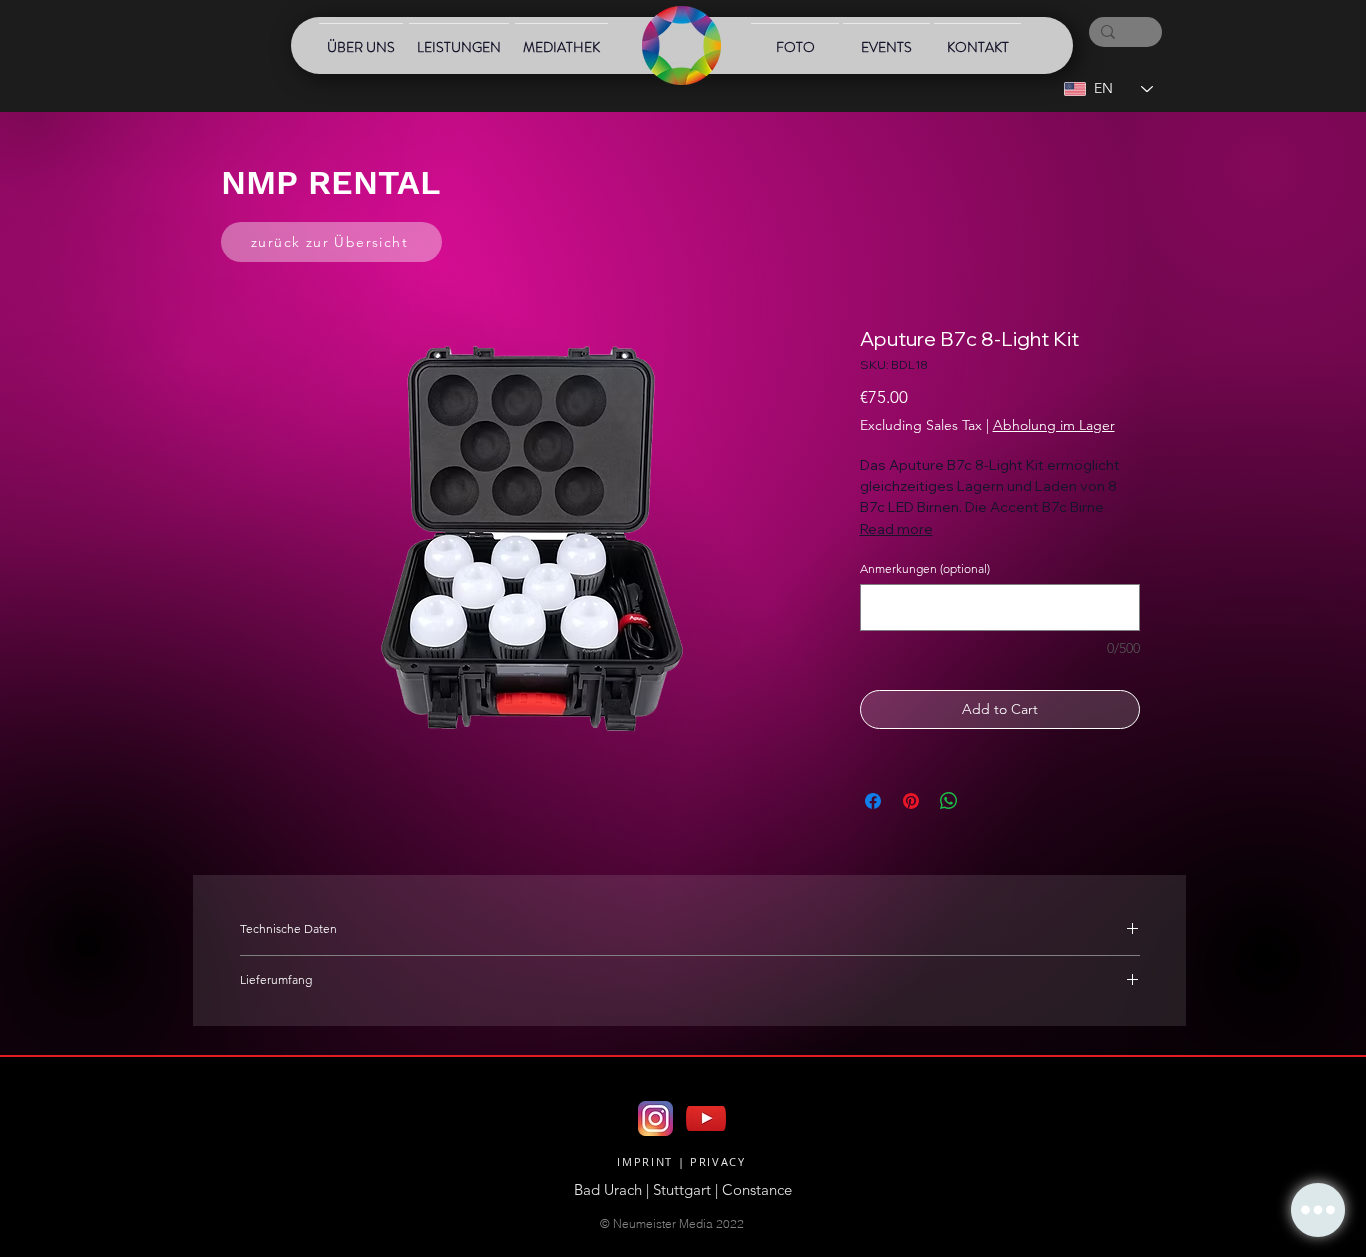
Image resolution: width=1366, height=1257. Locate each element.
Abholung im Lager (1054, 425)
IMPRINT (645, 1161)
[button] (1318, 1210)
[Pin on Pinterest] (911, 801)
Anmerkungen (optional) (925, 568)
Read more (896, 529)
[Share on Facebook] (873, 801)
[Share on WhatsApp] (949, 801)
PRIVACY (718, 1161)
